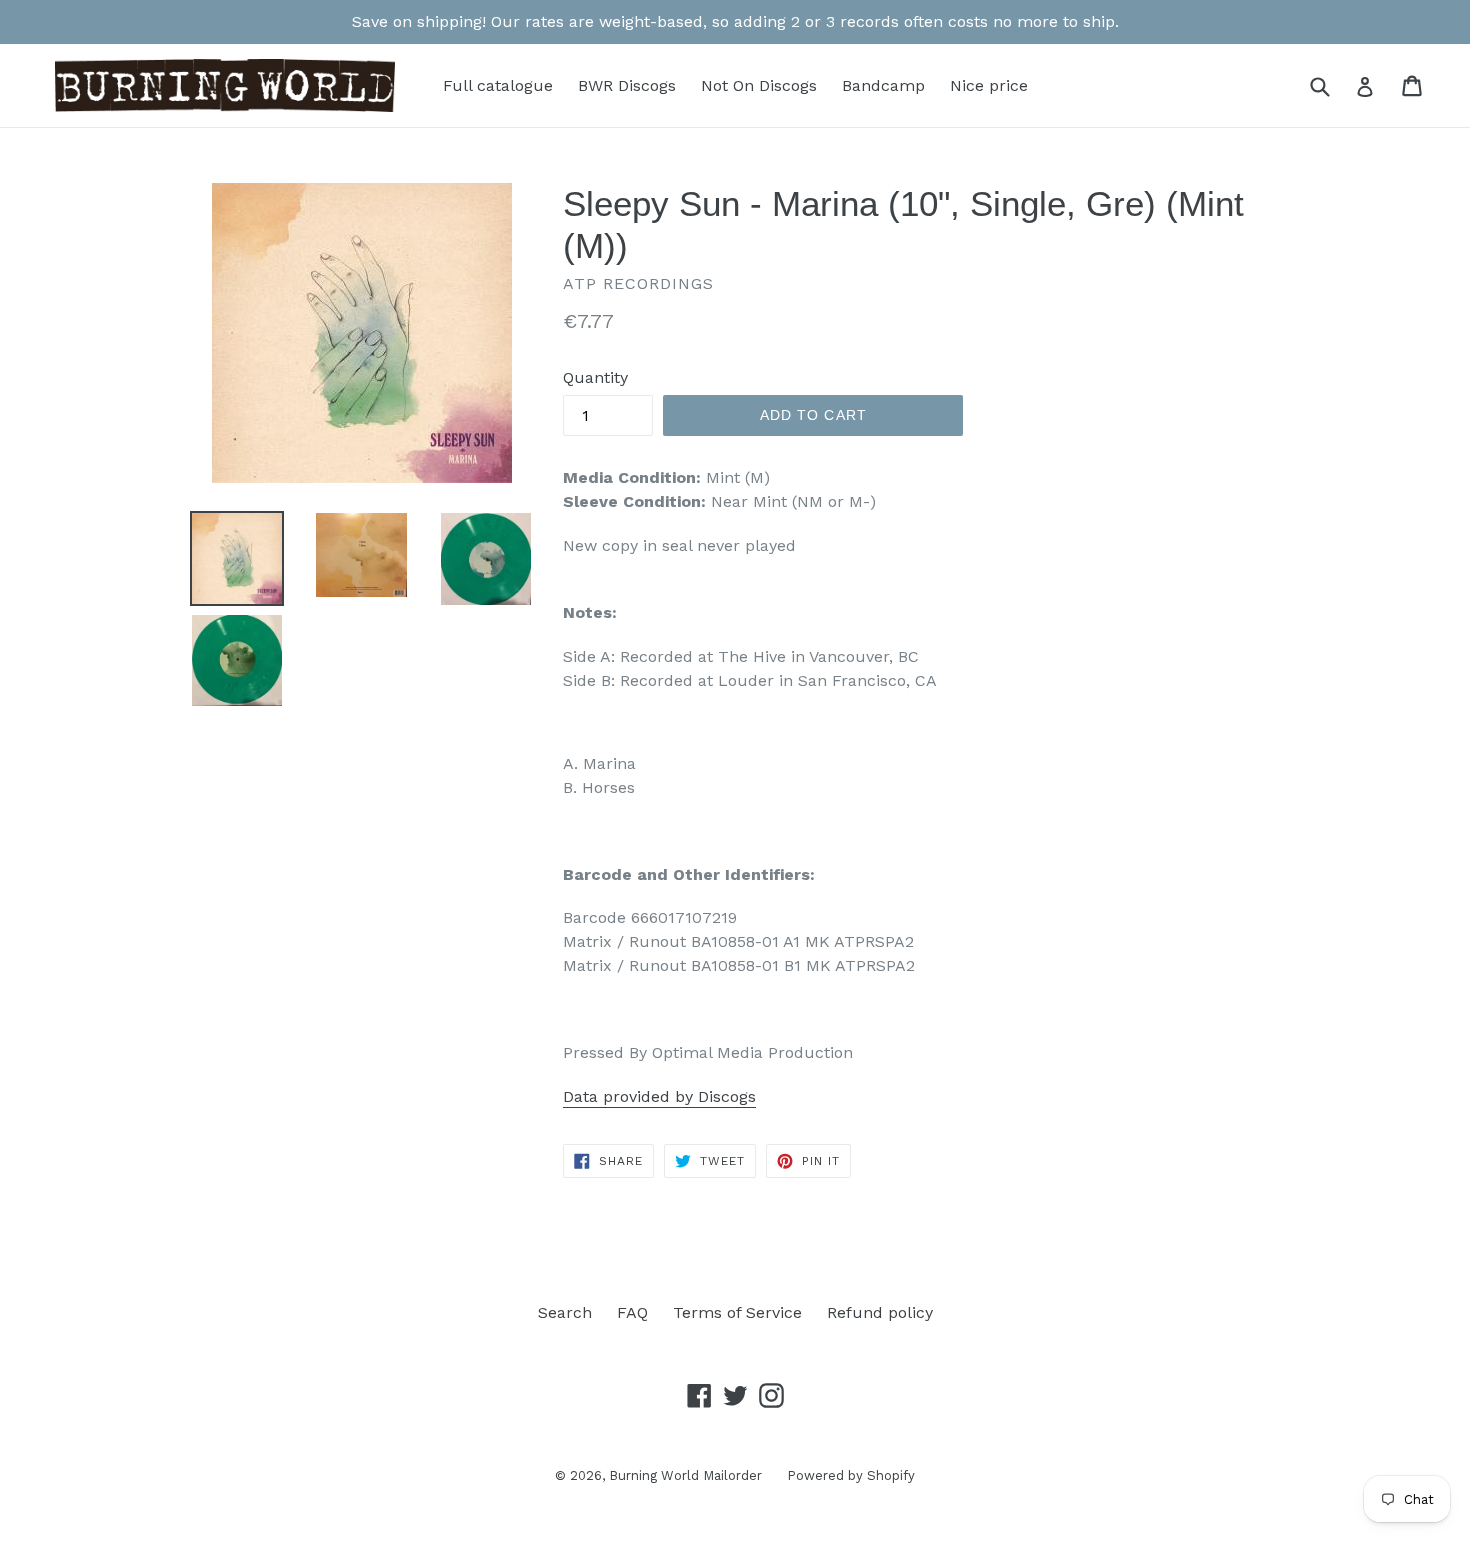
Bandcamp (883, 85)
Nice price (989, 85)
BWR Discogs (627, 85)
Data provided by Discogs (659, 1096)
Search (565, 1312)
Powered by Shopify (851, 1475)
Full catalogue (498, 85)
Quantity (595, 377)
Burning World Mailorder (685, 1475)
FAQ (632, 1312)
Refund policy (880, 1312)
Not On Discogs (759, 85)
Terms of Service (737, 1312)
